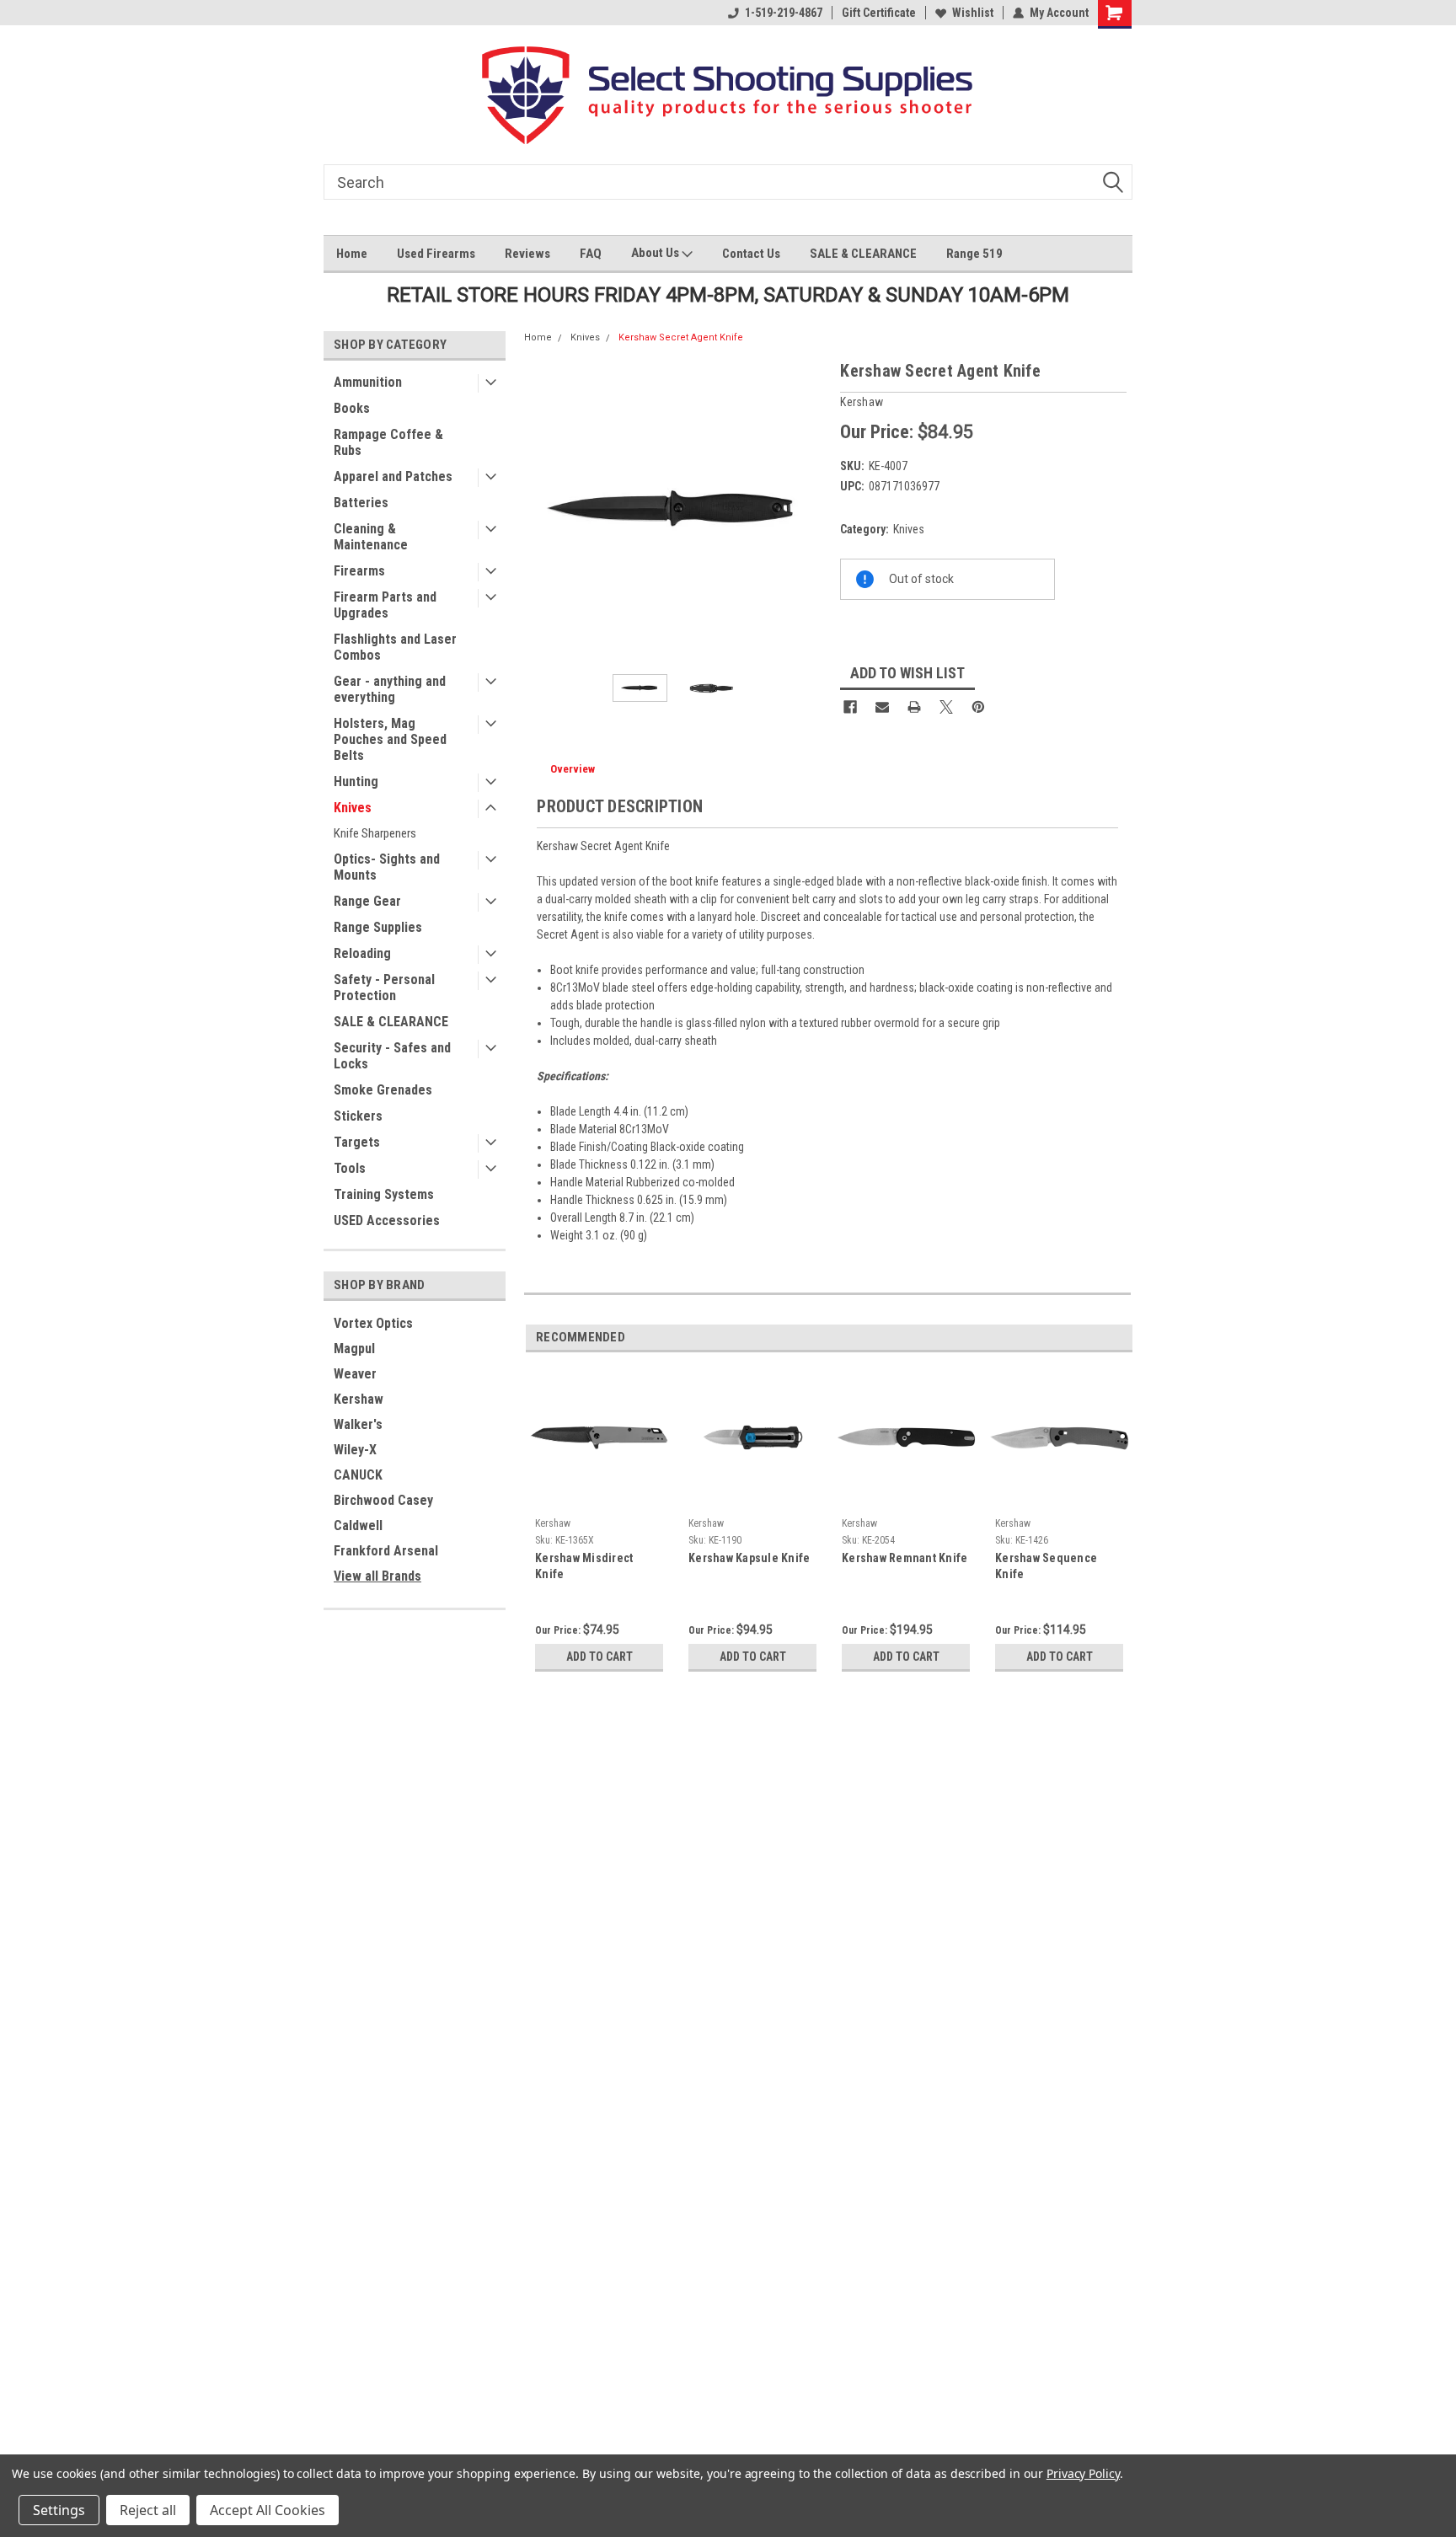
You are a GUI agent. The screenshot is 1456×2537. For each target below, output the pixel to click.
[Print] (914, 707)
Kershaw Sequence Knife (1046, 1566)
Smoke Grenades (383, 1090)
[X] (946, 707)
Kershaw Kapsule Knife (749, 1558)
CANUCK (358, 1475)
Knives (353, 808)
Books (352, 408)
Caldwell (358, 1525)
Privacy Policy (1083, 2473)
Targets (357, 1142)
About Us (656, 253)
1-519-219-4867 (784, 13)
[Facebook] (850, 707)
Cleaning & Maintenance (371, 537)
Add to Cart (600, 1657)
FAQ (591, 254)
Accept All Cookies (268, 2510)
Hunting (356, 781)
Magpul (354, 1349)
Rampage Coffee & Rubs (388, 442)
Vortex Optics (373, 1323)
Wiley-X (355, 1450)
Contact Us (751, 254)
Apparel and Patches (393, 476)
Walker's (358, 1424)
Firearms (359, 571)
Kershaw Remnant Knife (905, 1558)
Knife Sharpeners (375, 833)
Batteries (361, 503)
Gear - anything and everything (390, 689)
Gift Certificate (879, 13)
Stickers (358, 1116)
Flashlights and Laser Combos (395, 647)
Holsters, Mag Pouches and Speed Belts (390, 739)
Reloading (362, 953)
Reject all (148, 2510)
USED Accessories (387, 1220)
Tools (350, 1168)
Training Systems (384, 1194)
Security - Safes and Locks (392, 1056)
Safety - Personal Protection (384, 988)
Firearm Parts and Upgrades (385, 605)
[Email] (882, 707)
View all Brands (377, 1576)
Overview (573, 769)
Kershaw (359, 1399)
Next (811, 509)
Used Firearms (436, 254)
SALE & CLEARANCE (863, 254)
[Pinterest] (978, 707)
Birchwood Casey (383, 1500)
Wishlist (973, 13)
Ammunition (368, 382)
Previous (541, 509)
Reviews (527, 254)
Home (352, 254)
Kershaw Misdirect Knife (584, 1566)
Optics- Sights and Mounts (387, 867)
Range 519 (974, 254)
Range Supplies (378, 927)
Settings (59, 2510)
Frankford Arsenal (386, 1551)
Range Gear (367, 901)
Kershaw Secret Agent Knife (681, 337)
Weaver (355, 1374)
